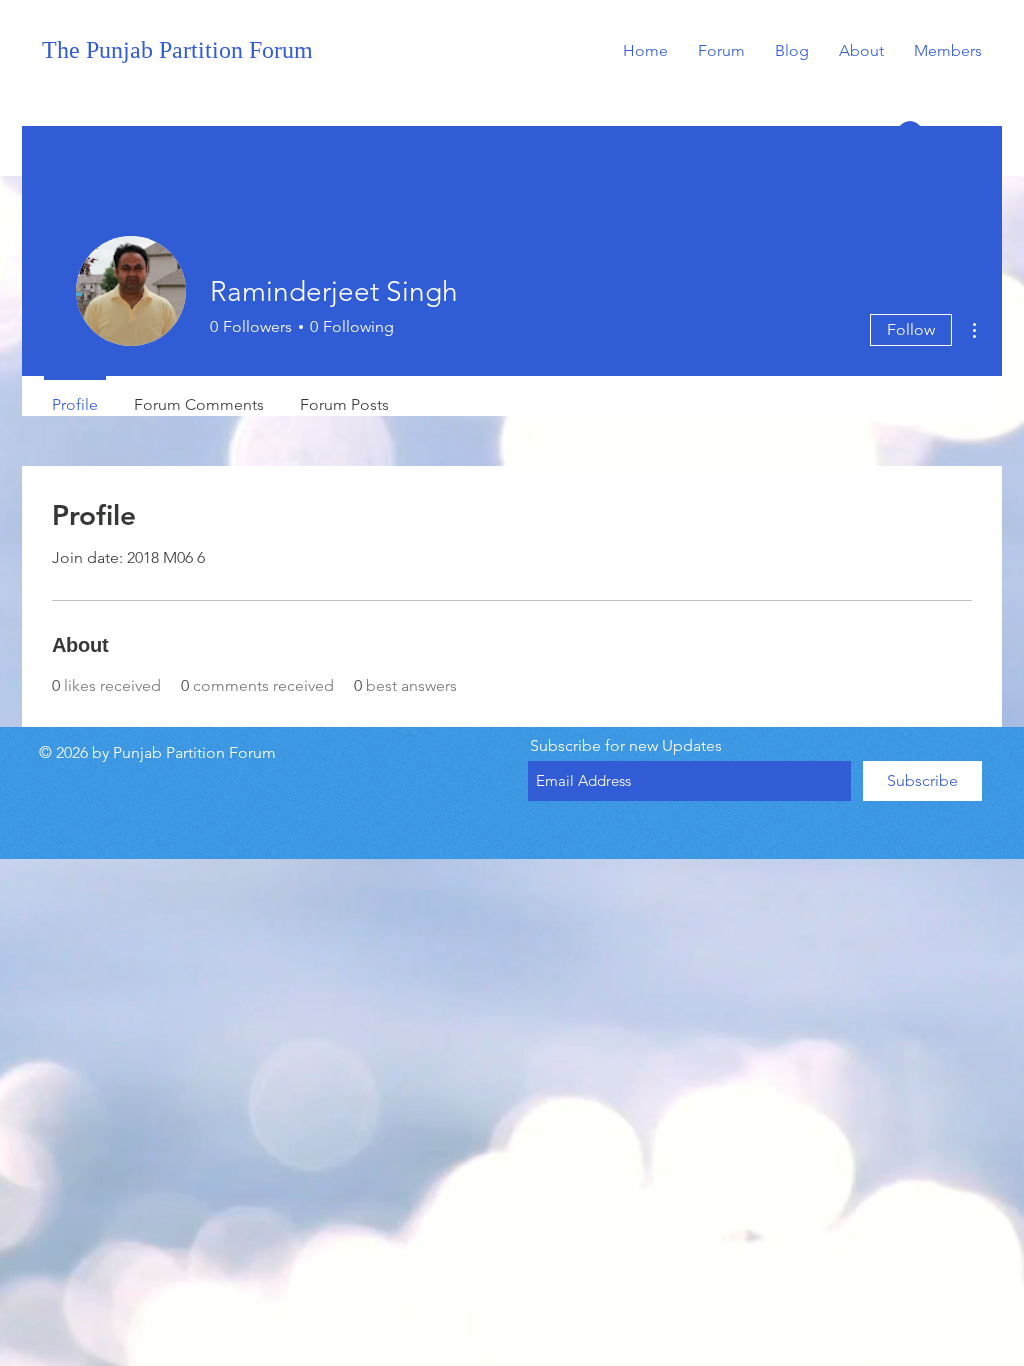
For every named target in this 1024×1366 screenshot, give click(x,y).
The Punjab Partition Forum (177, 50)
